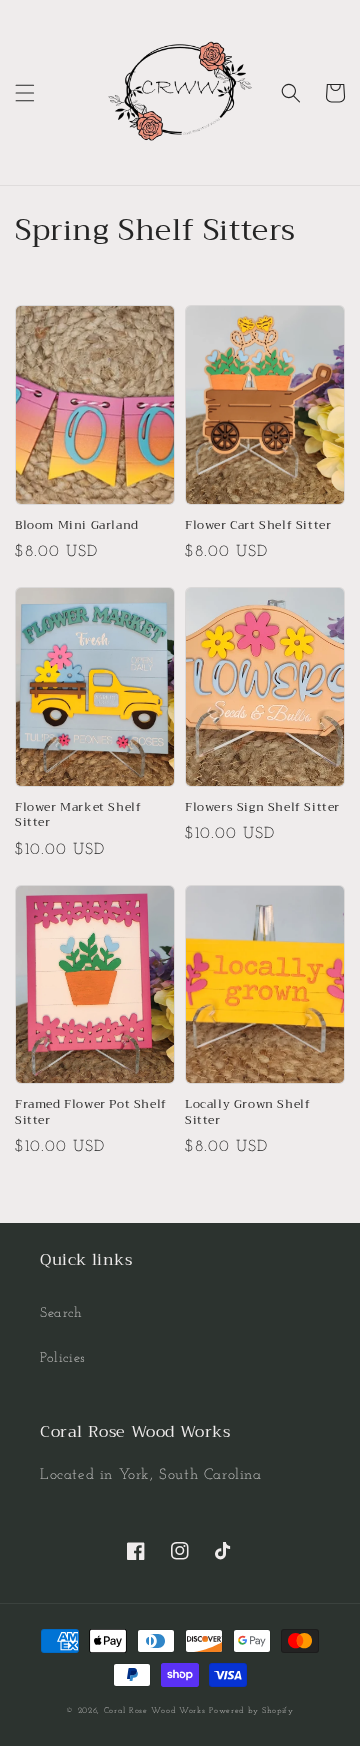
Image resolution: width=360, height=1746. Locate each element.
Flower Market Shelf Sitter (78, 815)
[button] (25, 93)
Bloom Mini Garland (77, 526)
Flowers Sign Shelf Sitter (262, 808)
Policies (63, 1358)
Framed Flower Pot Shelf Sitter (91, 1112)
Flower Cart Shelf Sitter (258, 526)
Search (61, 1313)
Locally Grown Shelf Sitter (247, 1112)
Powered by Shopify (251, 1711)
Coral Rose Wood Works (155, 1711)
